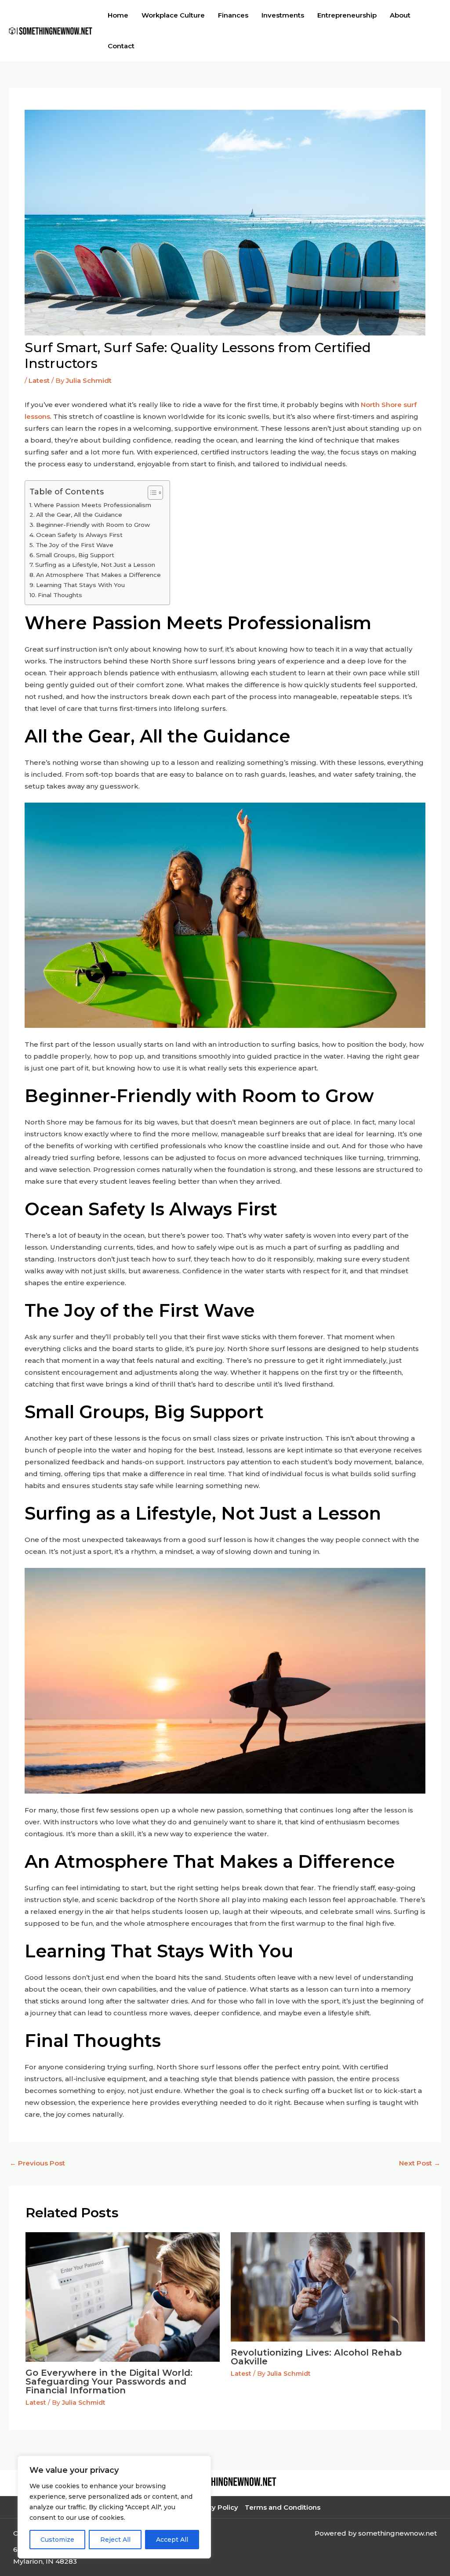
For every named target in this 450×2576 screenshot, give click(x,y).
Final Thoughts (60, 595)
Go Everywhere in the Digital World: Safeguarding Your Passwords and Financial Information (109, 2381)
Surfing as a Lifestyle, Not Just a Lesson (95, 565)
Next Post (420, 2163)
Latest (39, 380)
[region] (114, 2507)
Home (118, 15)
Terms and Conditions (283, 2507)
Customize (57, 2540)
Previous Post (37, 2163)
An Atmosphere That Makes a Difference (98, 575)
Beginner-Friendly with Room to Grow (93, 525)
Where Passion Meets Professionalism (93, 505)
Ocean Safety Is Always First (79, 535)
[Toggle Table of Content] (151, 493)
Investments (283, 15)
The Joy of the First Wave (74, 545)
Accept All (172, 2540)
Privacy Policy (214, 2507)
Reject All (115, 2540)
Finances (233, 15)
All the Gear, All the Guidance (79, 515)
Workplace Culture (173, 15)
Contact (121, 46)
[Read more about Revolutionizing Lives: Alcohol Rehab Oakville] (328, 2286)
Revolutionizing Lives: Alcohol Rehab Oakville (316, 2357)
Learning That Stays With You (80, 585)
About (400, 15)
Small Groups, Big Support (75, 555)
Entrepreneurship (347, 15)
